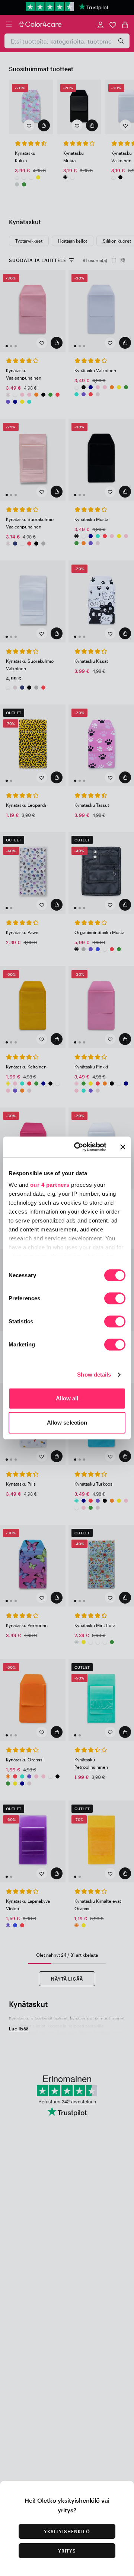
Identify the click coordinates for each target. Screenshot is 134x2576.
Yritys (67, 2551)
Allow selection (67, 1423)
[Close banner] (123, 1147)
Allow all (67, 1398)
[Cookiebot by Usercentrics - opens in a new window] (79, 1147)
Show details (94, 1375)
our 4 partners (50, 1185)
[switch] (115, 1299)
